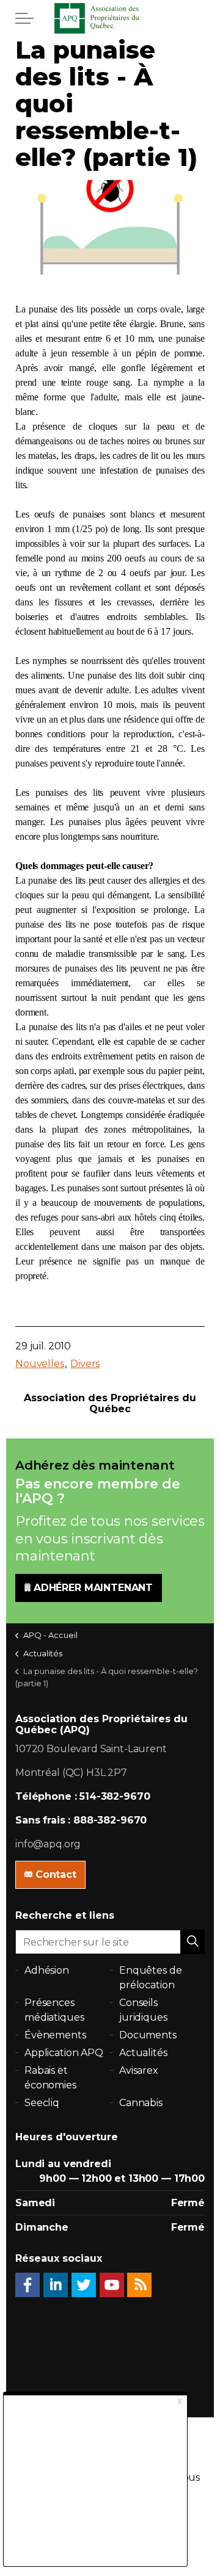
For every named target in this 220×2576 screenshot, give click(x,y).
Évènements (55, 2035)
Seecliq (42, 2103)
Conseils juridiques (143, 2010)
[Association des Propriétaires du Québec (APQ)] (110, 18)
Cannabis (141, 2103)
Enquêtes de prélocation (150, 1978)
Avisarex (139, 2070)
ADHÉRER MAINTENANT (93, 1588)
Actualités (143, 2053)
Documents (148, 2035)
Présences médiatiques (54, 2010)
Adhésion (47, 1970)
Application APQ (64, 2053)
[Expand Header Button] (24, 18)
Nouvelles (40, 1364)
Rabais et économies (50, 2078)
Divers (85, 1364)
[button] (193, 1942)
